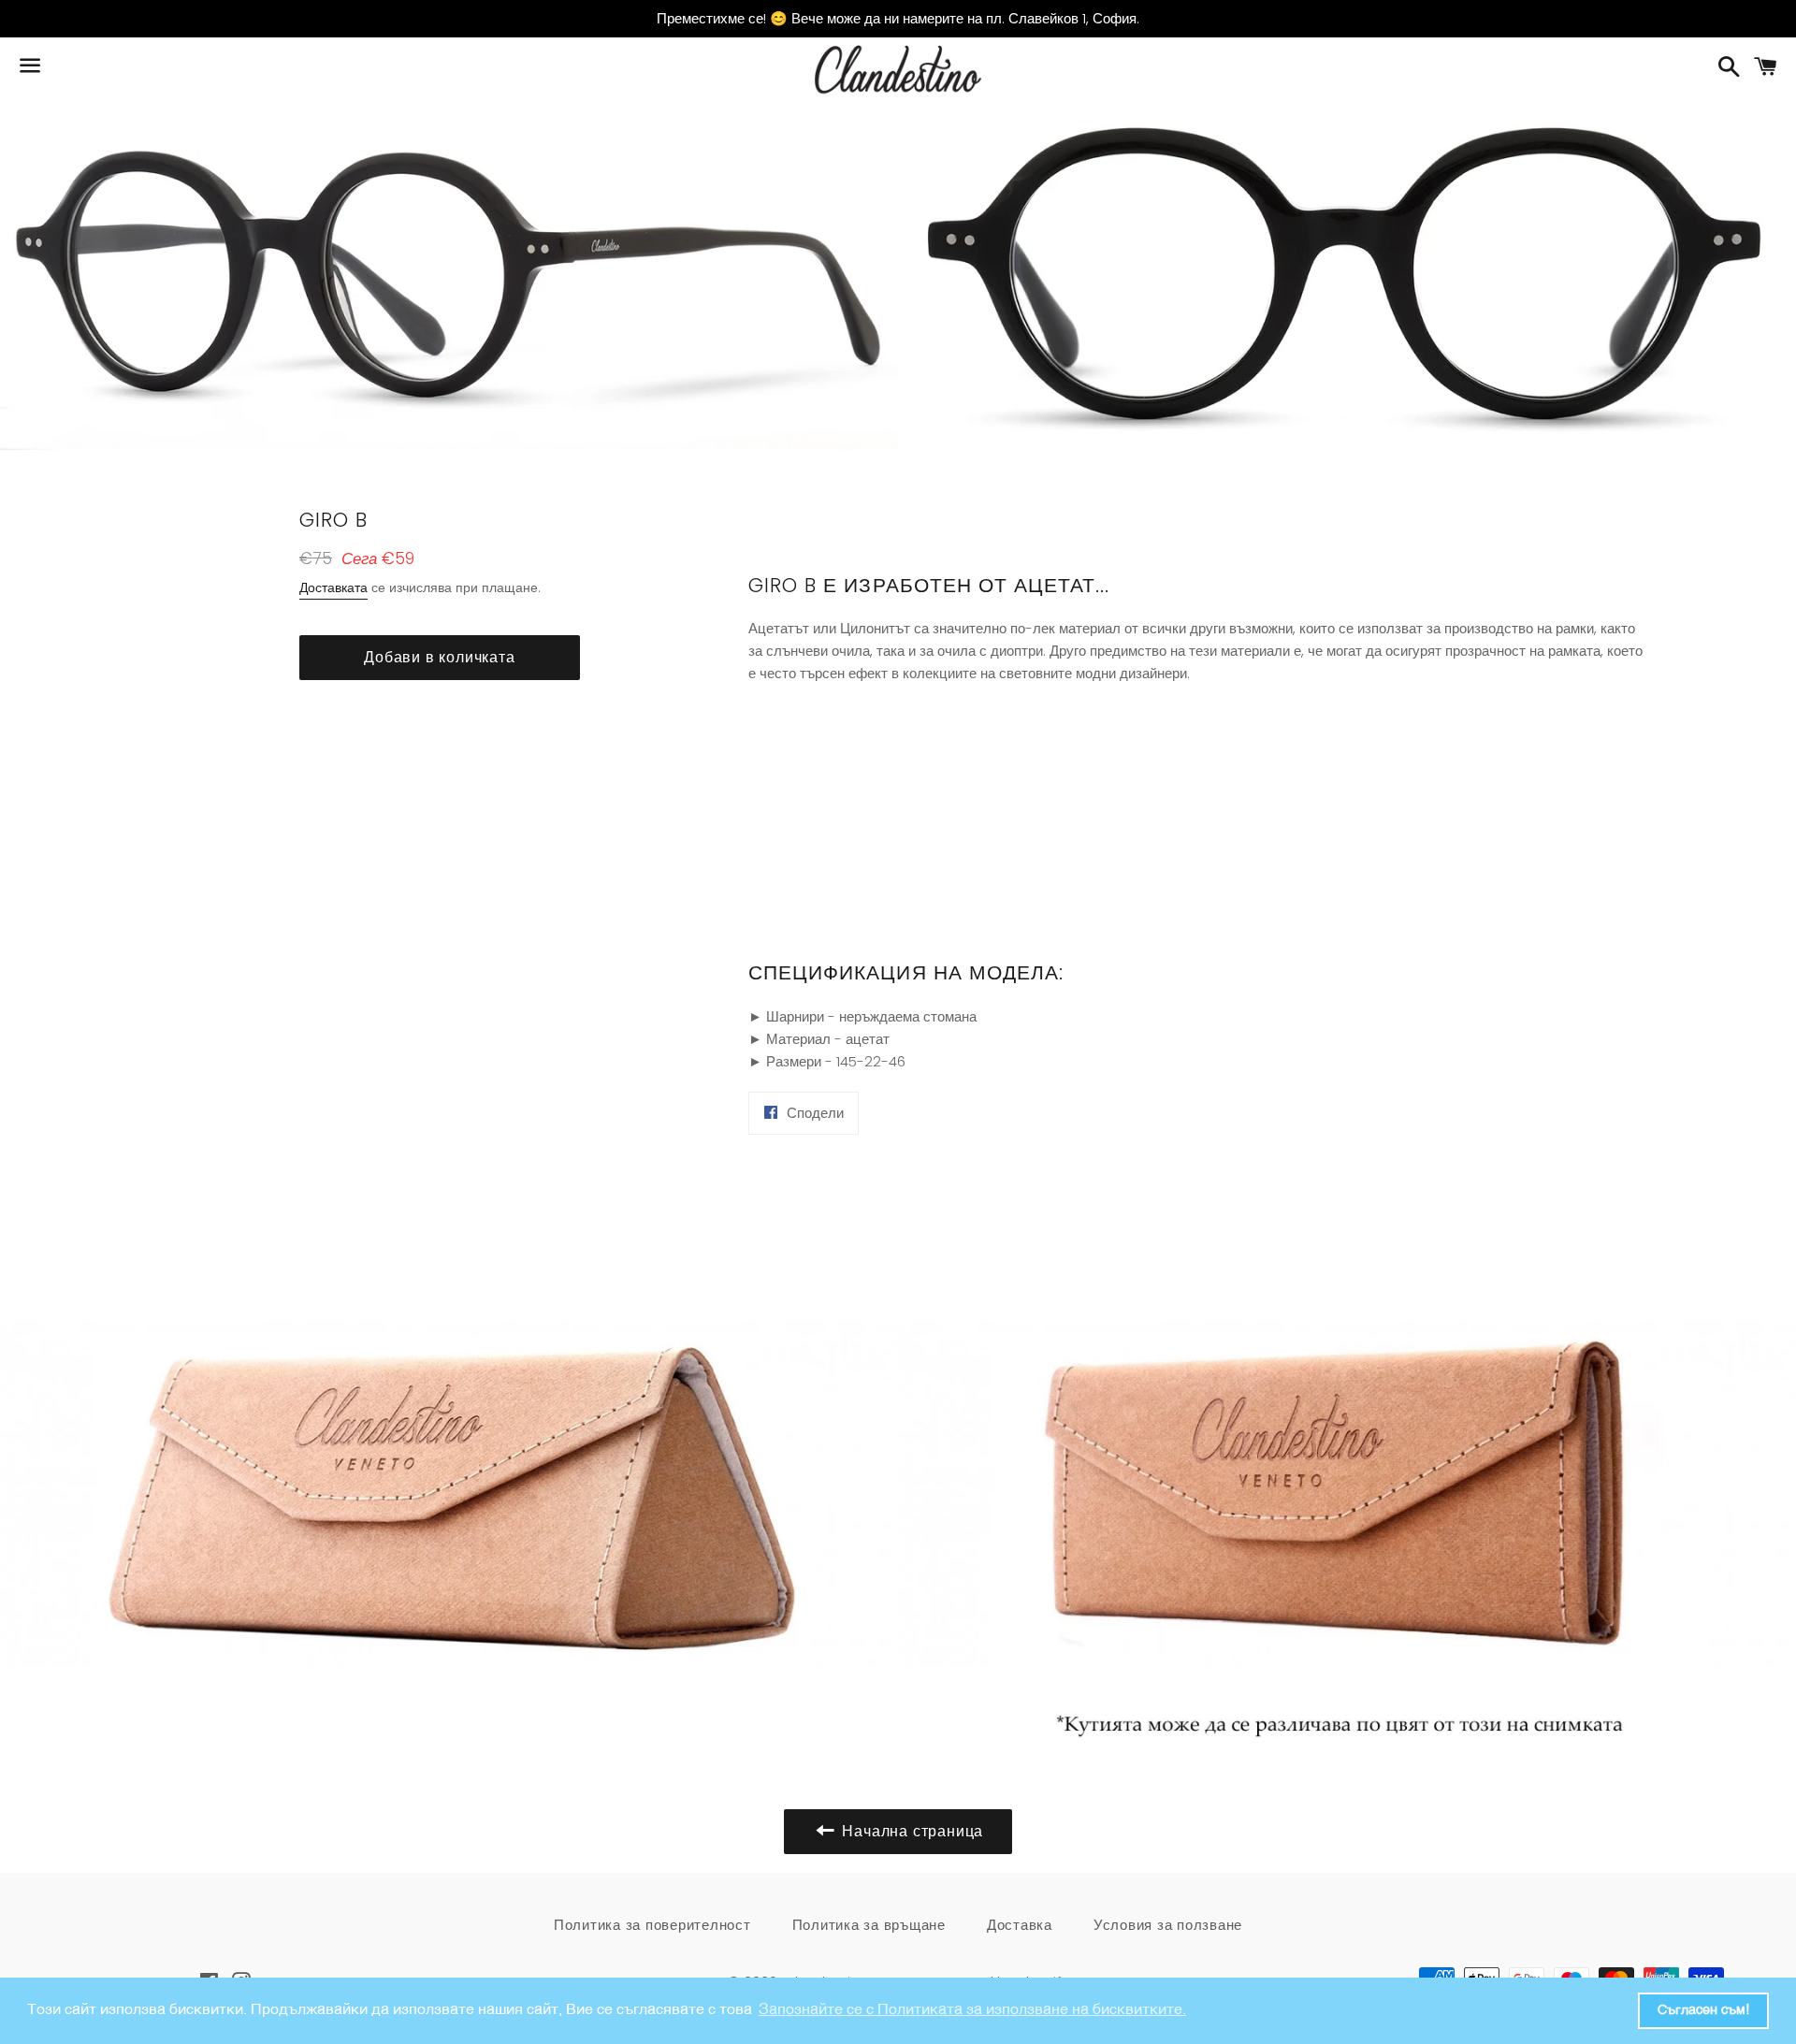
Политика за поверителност (652, 1925)
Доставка (1020, 1925)
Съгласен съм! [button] (1703, 2010)
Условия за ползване (1168, 1925)
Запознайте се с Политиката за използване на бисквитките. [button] (972, 2010)
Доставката (333, 587)
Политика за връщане (869, 1925)
